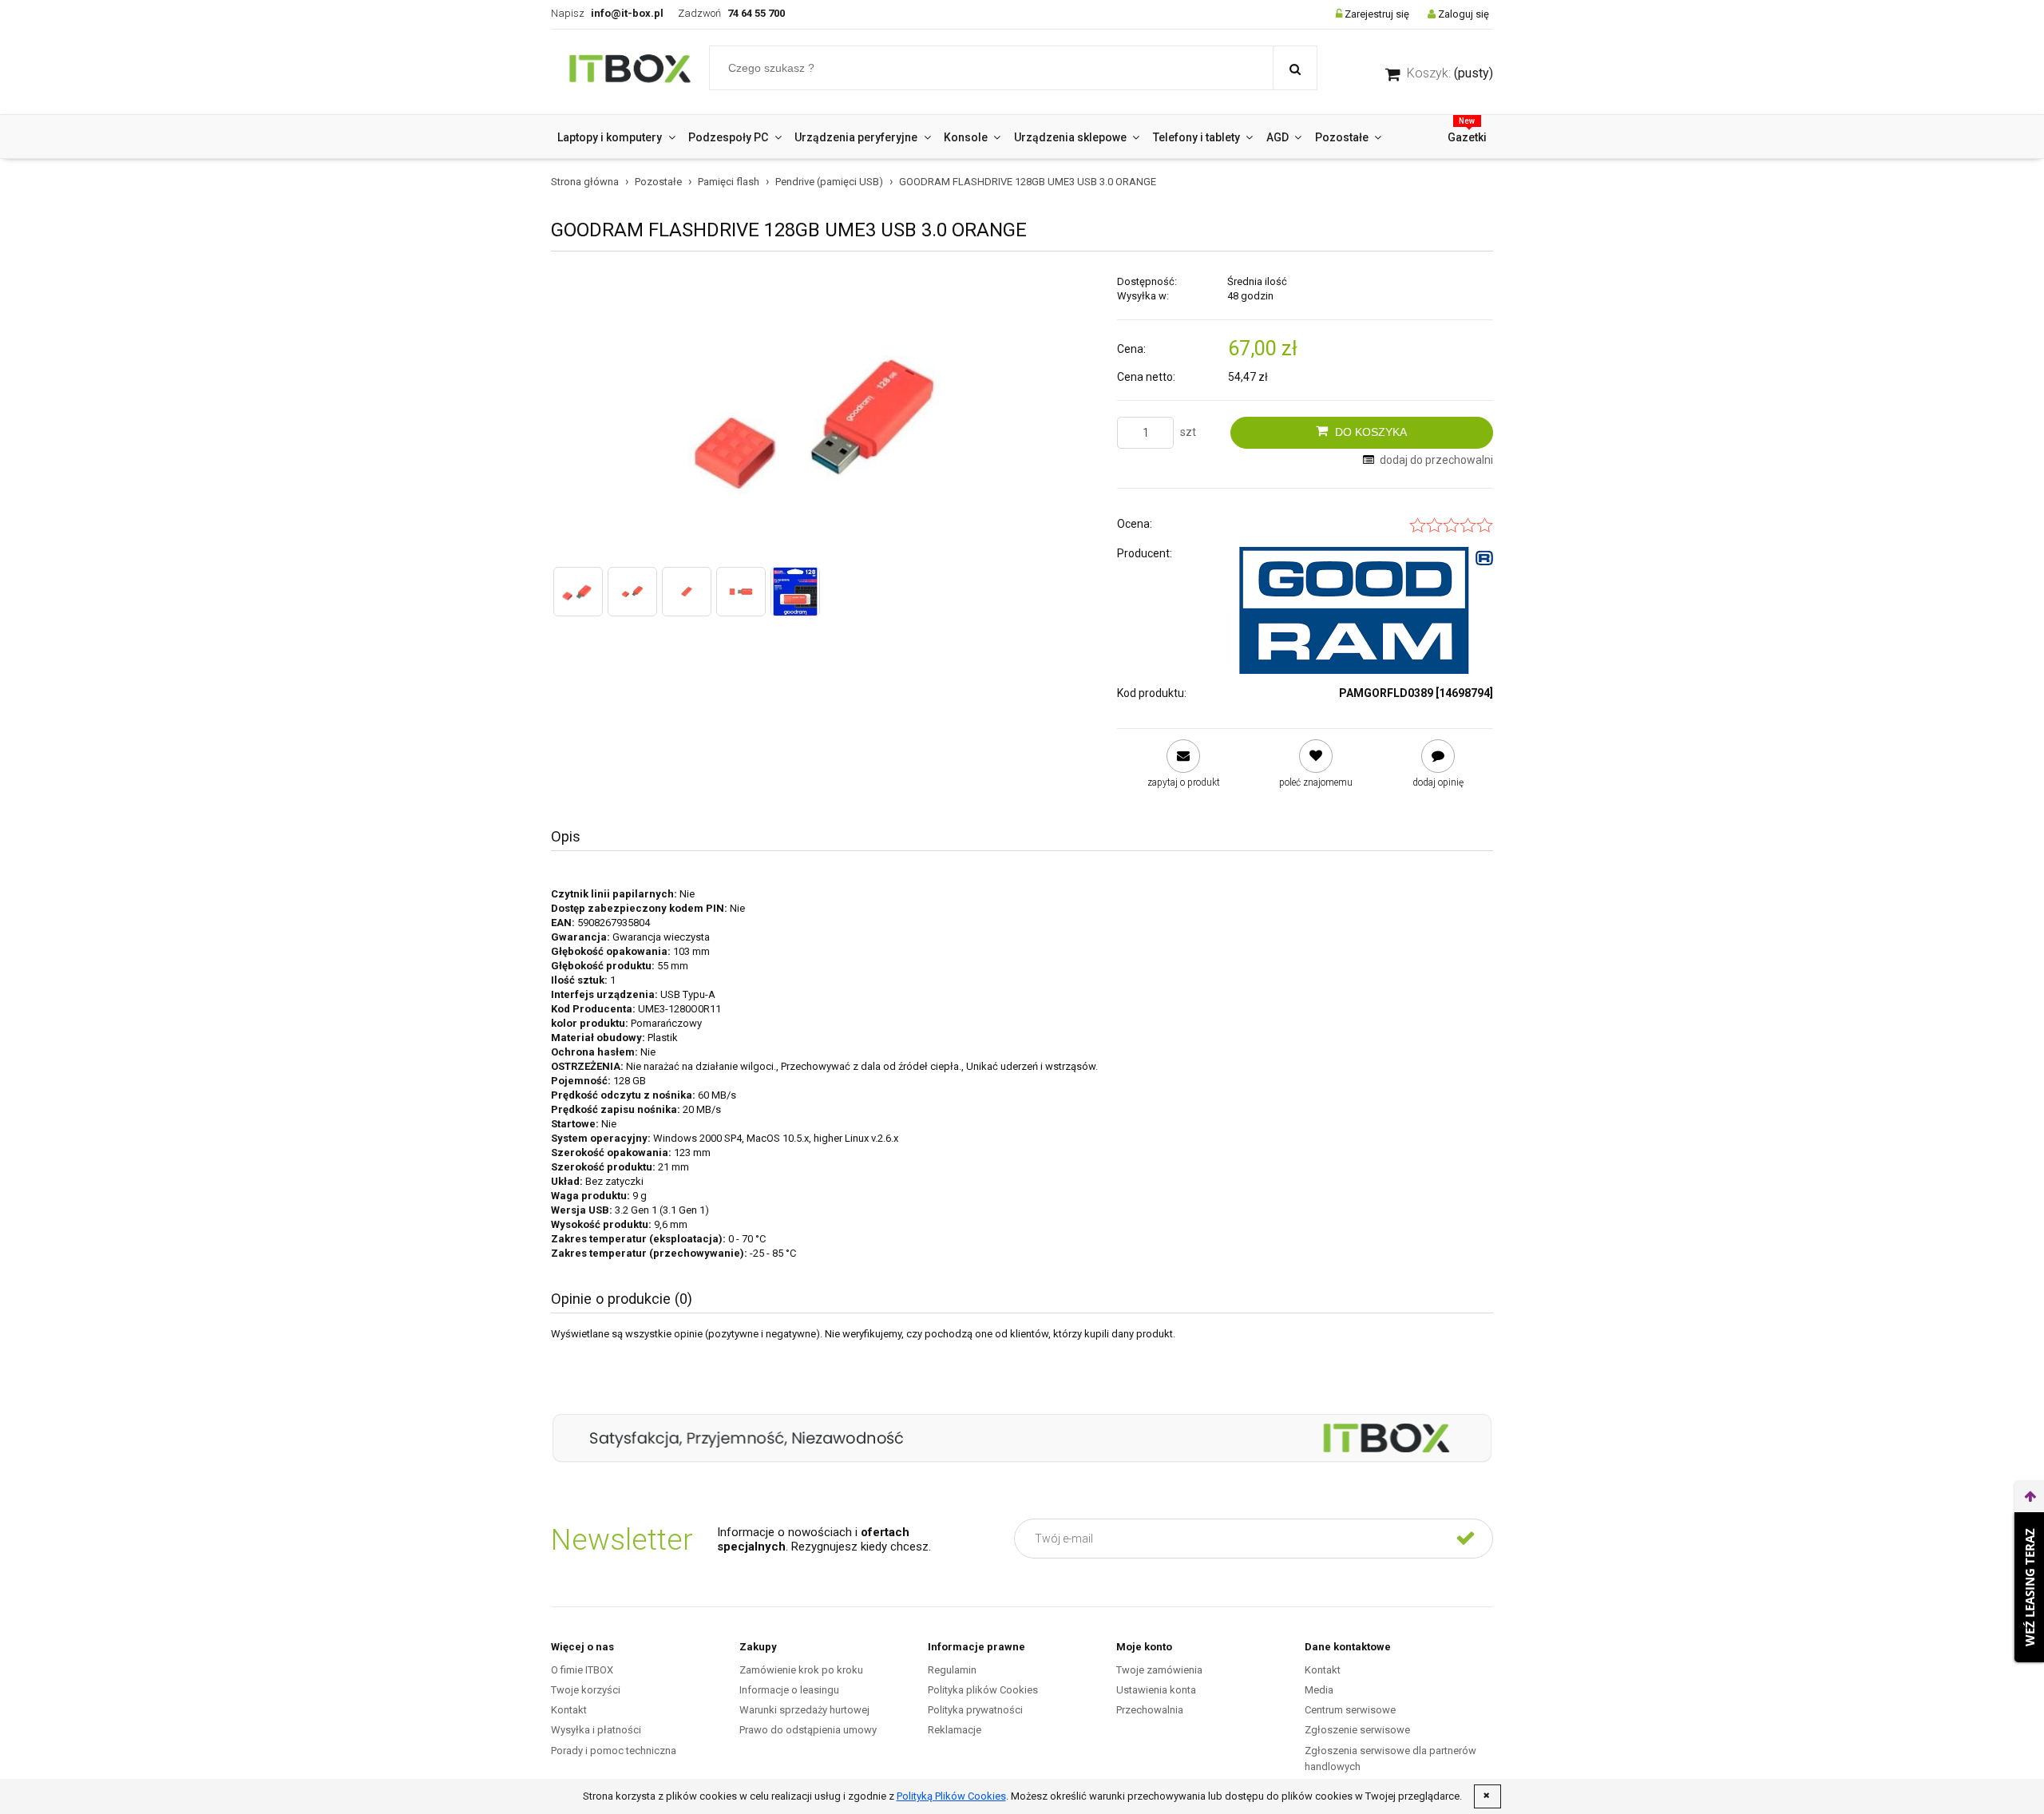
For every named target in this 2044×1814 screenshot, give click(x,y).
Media (1319, 1690)
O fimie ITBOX (582, 1670)
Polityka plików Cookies (983, 1690)
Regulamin (952, 1670)
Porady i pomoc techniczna (614, 1751)
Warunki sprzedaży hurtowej (804, 1710)
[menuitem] (616, 137)
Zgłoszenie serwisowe (1357, 1730)
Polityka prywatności (975, 1710)
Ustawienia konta (1156, 1690)
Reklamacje (955, 1730)
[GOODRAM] (1366, 610)
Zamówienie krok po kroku (801, 1670)
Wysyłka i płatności (596, 1730)
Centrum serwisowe (1350, 1710)
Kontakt (569, 1710)
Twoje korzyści (586, 1690)
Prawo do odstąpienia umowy (808, 1730)
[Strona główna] (630, 72)
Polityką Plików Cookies (951, 1796)
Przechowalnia (1150, 1710)
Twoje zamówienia (1159, 1670)
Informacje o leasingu (789, 1690)
